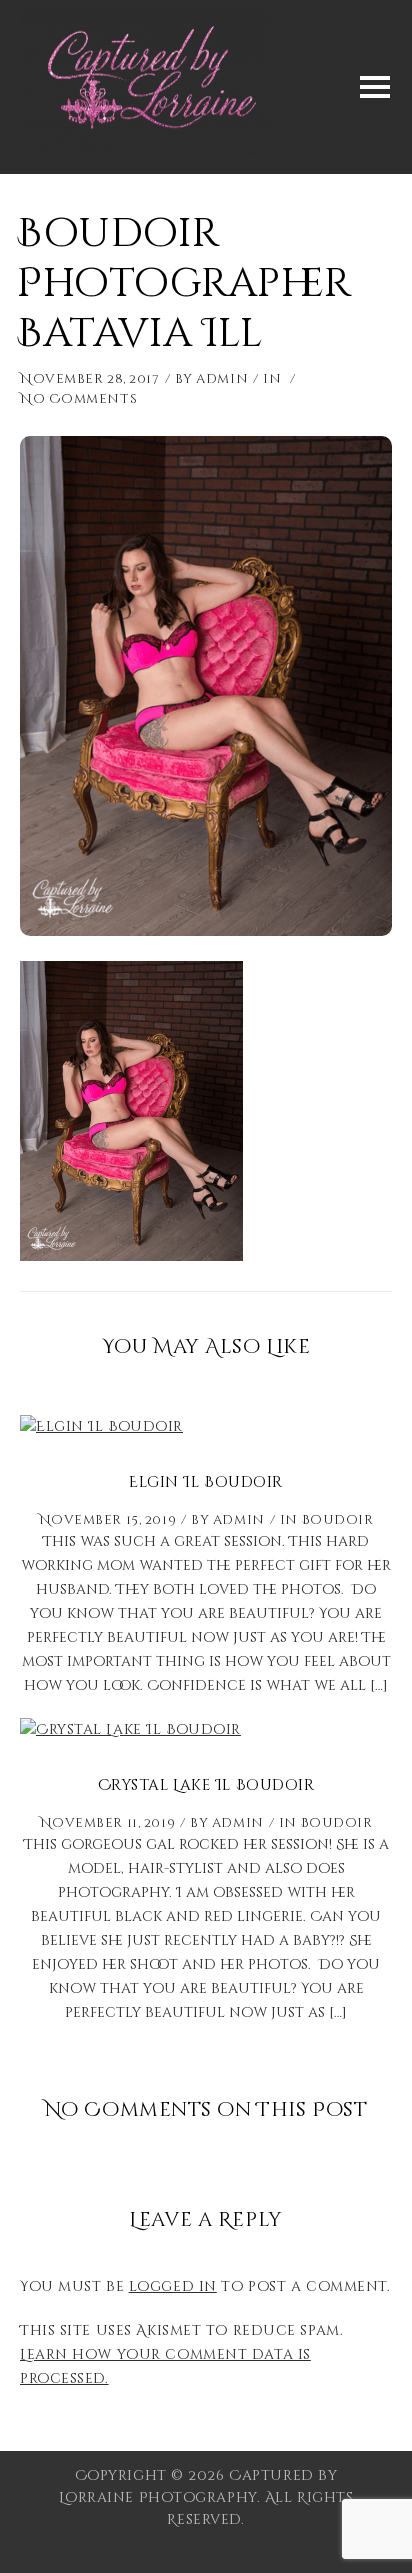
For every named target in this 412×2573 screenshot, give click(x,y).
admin (222, 379)
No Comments (78, 399)
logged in (173, 2286)
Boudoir (338, 1520)
